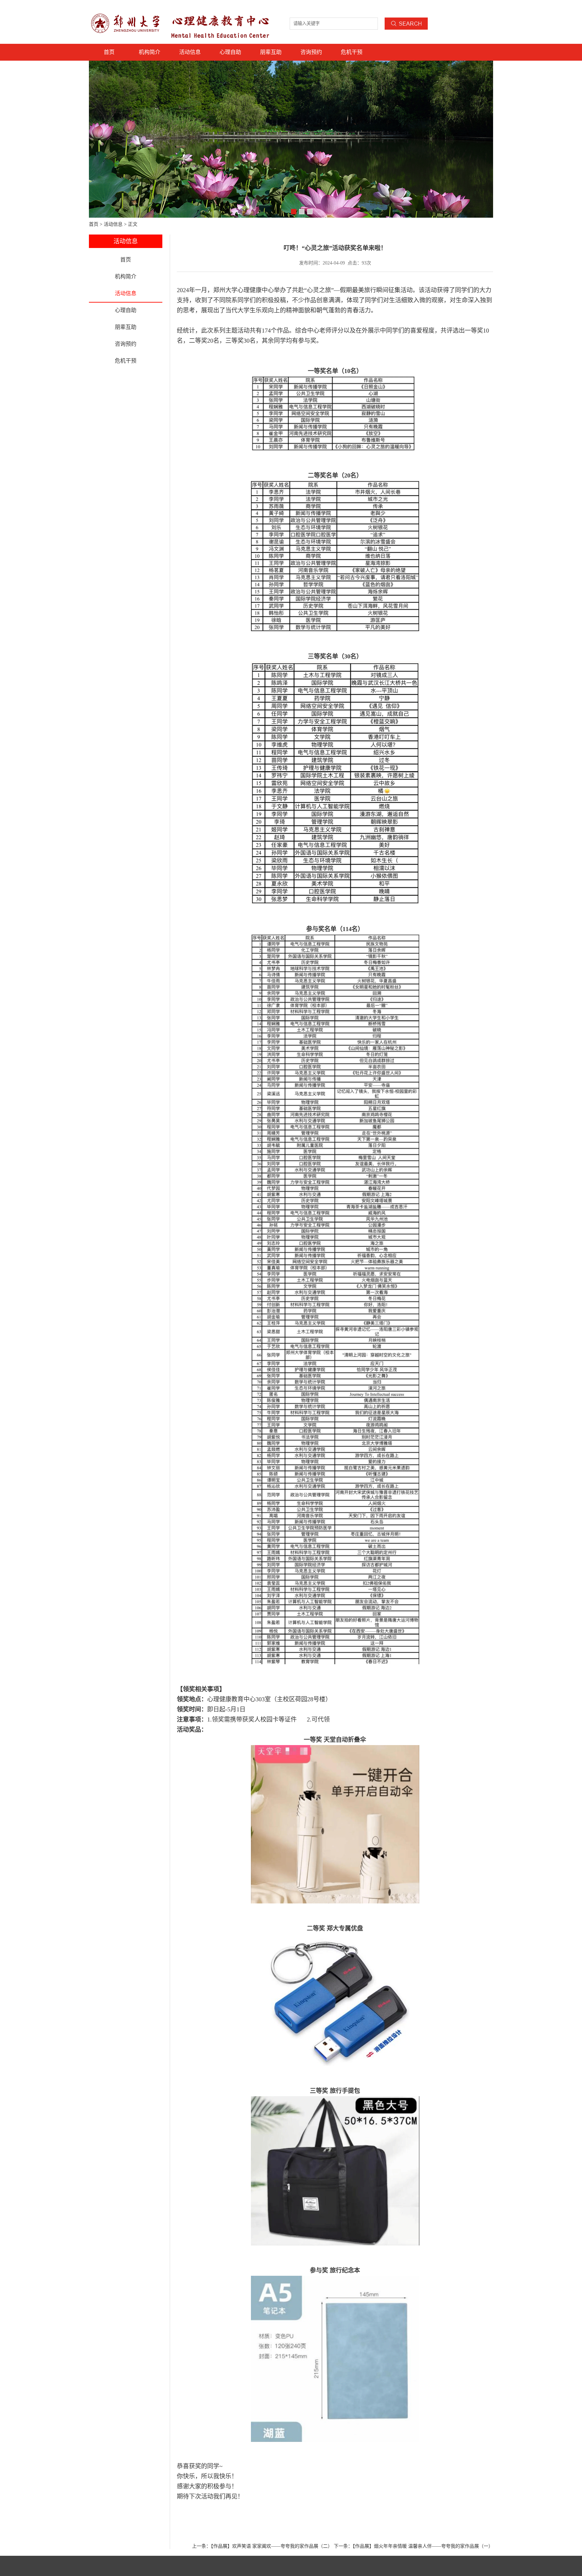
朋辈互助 (271, 52)
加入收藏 (485, 7)
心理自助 (230, 52)
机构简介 (150, 52)
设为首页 (462, 7)
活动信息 (190, 52)
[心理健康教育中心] (127, 11)
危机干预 (352, 52)
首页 (109, 52)
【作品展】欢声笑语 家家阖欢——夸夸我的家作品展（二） (272, 2546)
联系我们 (439, 7)
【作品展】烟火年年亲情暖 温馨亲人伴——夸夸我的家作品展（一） (423, 2546)
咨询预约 (311, 52)
